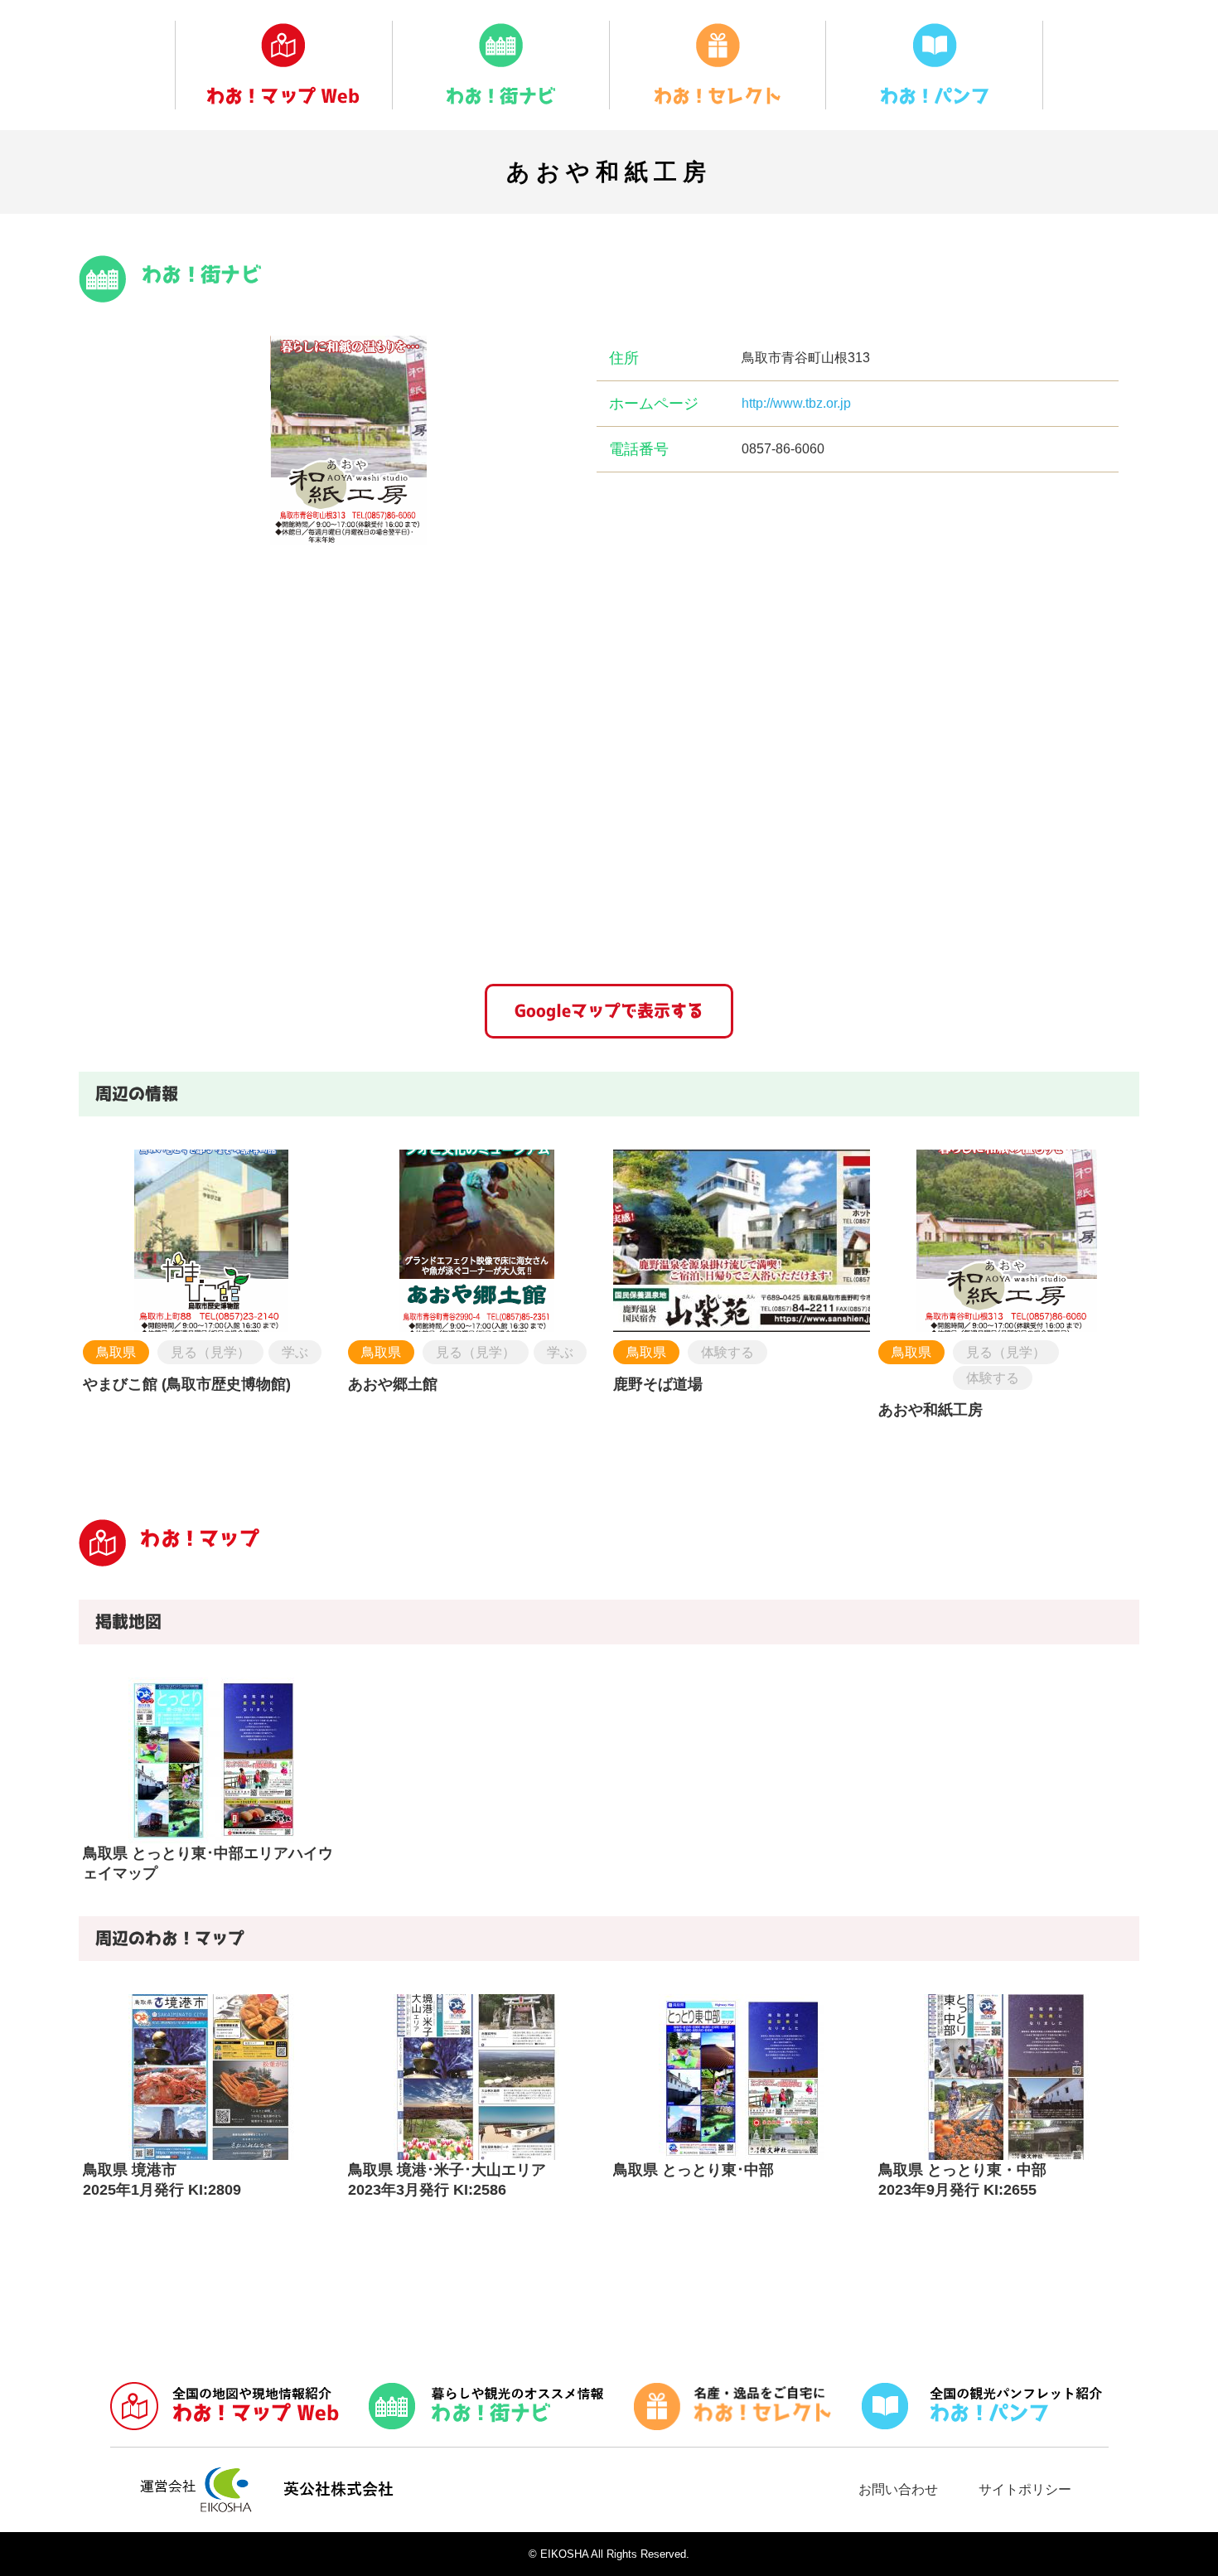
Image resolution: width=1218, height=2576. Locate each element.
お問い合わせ (898, 2489)
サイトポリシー (1025, 2489)
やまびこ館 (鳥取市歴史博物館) (187, 1384)
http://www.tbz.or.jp (796, 403)
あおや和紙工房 (930, 1410)
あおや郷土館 (393, 1384)
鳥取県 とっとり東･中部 (694, 2170)
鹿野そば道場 (658, 1384)
